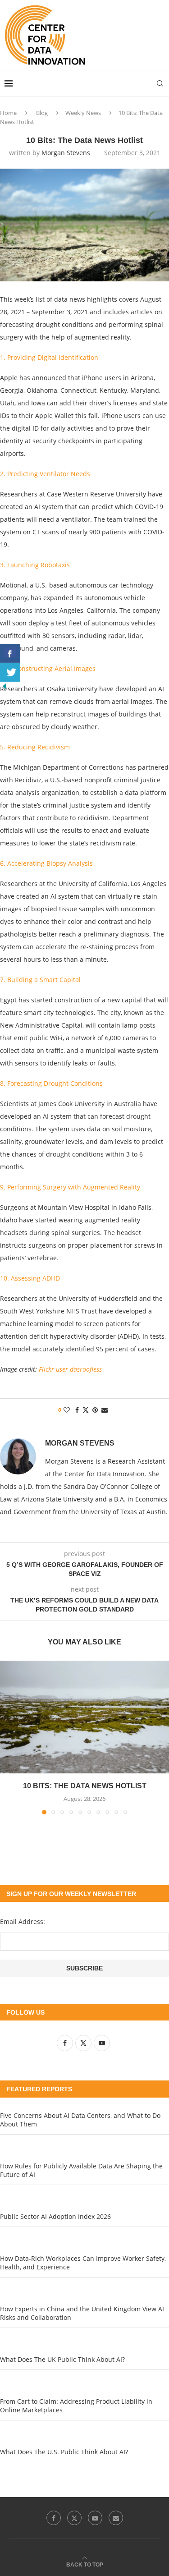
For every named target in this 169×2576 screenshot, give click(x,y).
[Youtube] (95, 2518)
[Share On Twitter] (10, 672)
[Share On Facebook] (10, 653)
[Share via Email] (105, 1410)
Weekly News (83, 113)
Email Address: (23, 1922)
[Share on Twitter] (86, 1410)
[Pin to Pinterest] (95, 1410)
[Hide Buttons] (5, 686)
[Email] (116, 2518)
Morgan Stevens (66, 153)
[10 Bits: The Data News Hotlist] (84, 1717)
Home (8, 113)
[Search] (160, 83)
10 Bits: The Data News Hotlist (85, 1786)
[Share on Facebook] (77, 1410)
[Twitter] (74, 2518)
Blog (42, 113)
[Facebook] (54, 2518)
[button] (8, 1737)
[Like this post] (67, 1410)
